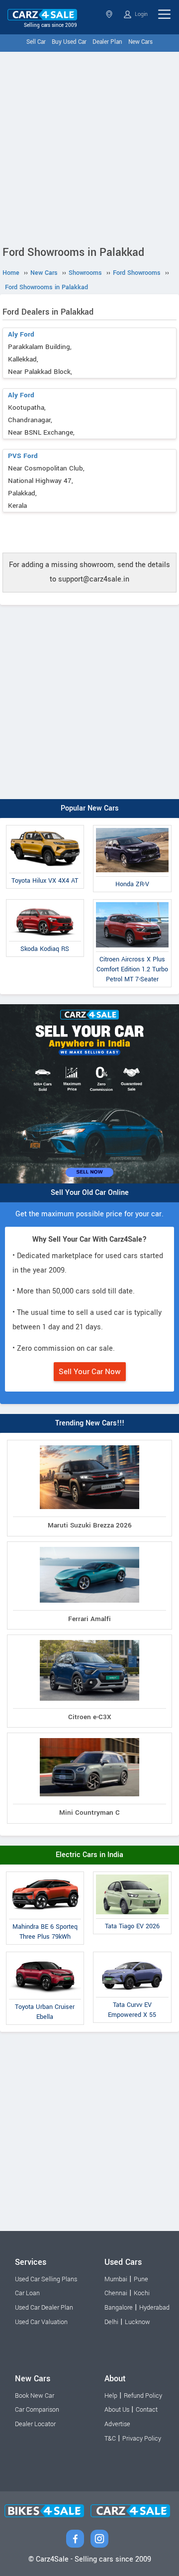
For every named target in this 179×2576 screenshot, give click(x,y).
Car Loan (27, 2293)
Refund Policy (143, 2396)
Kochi (142, 2293)
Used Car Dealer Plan (44, 2308)
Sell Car (36, 42)
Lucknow (137, 2322)
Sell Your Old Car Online (90, 1193)
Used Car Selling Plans (46, 2279)
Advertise (117, 2424)
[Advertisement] (89, 146)
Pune (141, 2279)
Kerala (110, 14)
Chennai (116, 2293)
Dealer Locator (35, 2424)
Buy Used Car (69, 42)
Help (111, 2396)
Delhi (111, 2322)
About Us (117, 2410)
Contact (147, 2410)
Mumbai (116, 2279)
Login (140, 14)
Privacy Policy (142, 2439)
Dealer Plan (107, 42)
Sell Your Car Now (90, 1372)
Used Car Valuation (41, 2322)
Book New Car (35, 2396)
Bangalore (119, 2308)
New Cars (140, 42)
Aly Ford (21, 334)
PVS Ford (23, 456)
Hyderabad (154, 2308)
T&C (110, 2439)
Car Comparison (37, 2410)
